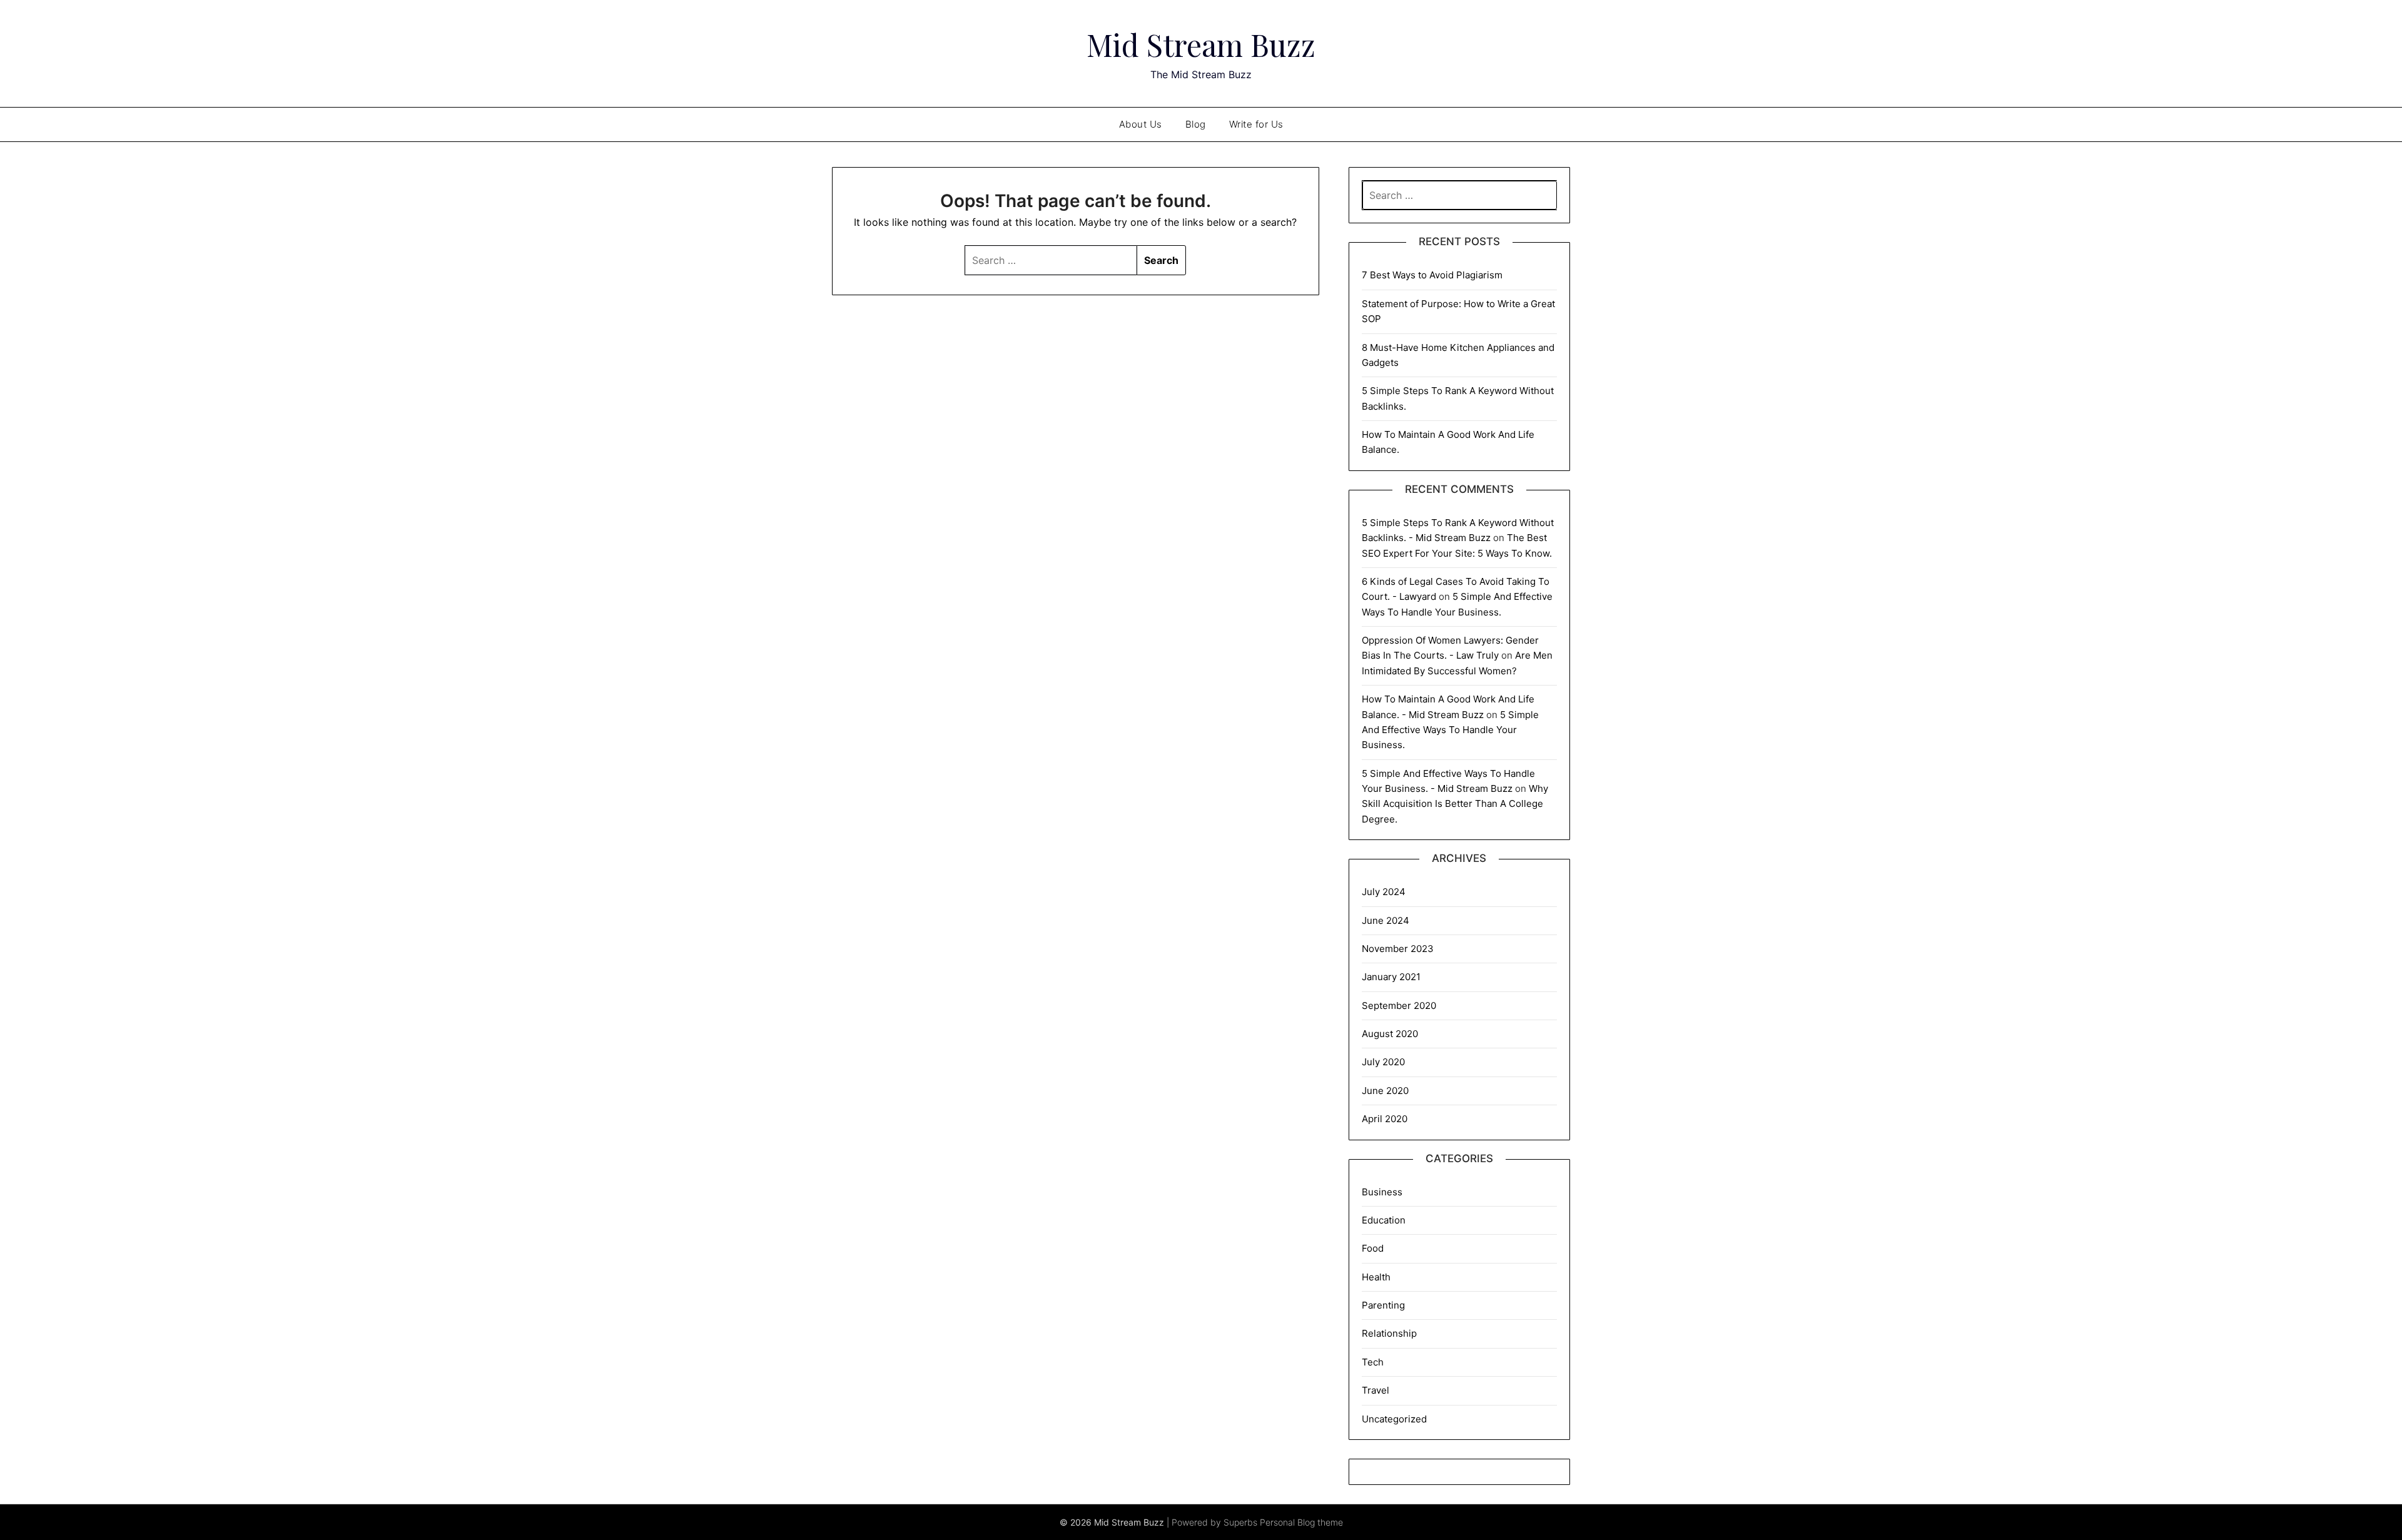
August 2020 (1390, 1034)
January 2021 (1391, 977)
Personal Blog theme (1301, 1522)
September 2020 (1399, 1006)
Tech (1373, 1362)
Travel (1376, 1390)
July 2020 (1383, 1062)
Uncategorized (1394, 1419)
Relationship (1389, 1333)
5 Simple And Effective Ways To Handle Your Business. (1450, 730)
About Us (1141, 124)
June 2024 (1386, 920)
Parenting (1383, 1305)
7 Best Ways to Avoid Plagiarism (1432, 275)
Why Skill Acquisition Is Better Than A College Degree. (1455, 804)
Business (1382, 1192)
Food (1373, 1248)
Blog (1196, 124)
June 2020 (1385, 1091)
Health (1376, 1277)
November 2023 (1398, 949)
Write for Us (1256, 124)
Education (1384, 1220)
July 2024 (1384, 892)
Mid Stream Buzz (1201, 44)
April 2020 (1385, 1119)
